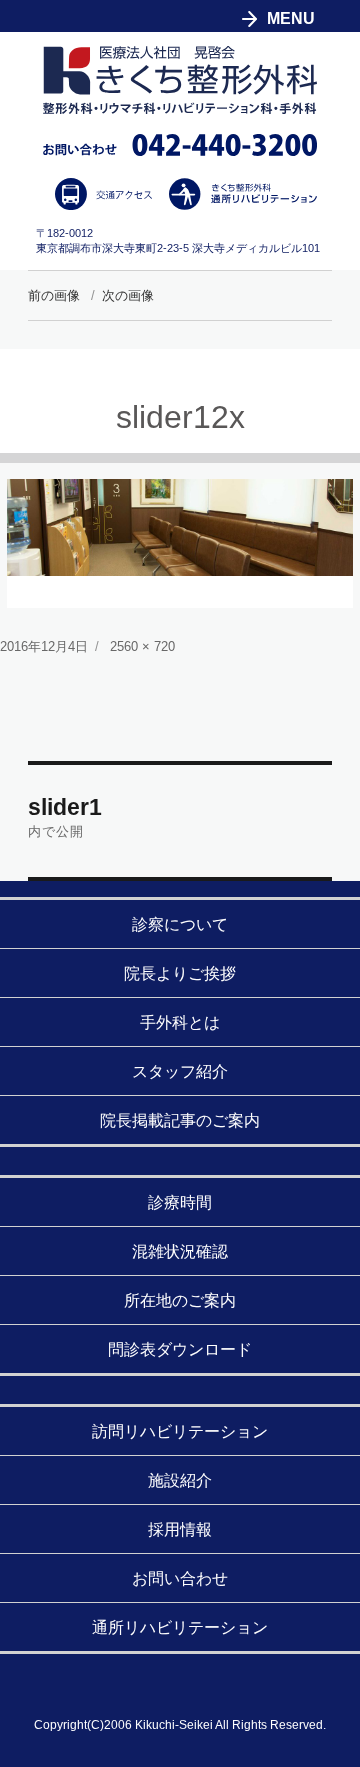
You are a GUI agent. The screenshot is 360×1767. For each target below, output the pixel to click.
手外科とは (180, 1022)
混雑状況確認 (180, 1251)
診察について (180, 924)
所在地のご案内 (180, 1300)
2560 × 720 (142, 646)
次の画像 (128, 295)
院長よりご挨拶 (180, 973)
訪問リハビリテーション (180, 1431)
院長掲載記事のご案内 (180, 1120)
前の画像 (54, 295)
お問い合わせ (180, 1578)
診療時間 (180, 1202)
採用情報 (180, 1529)
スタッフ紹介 (180, 1071)
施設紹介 (180, 1480)
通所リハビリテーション (180, 1627)
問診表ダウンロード (180, 1349)
